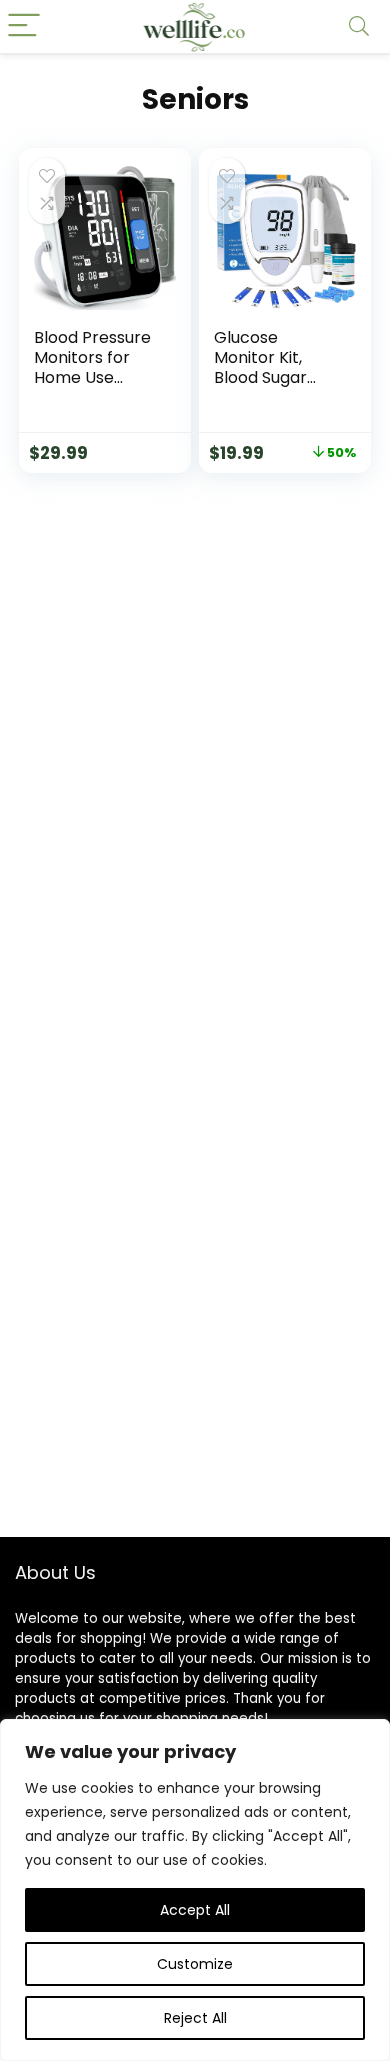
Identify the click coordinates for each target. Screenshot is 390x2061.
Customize (195, 1964)
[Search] (359, 26)
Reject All (195, 2018)
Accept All (195, 1910)
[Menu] (24, 26)
